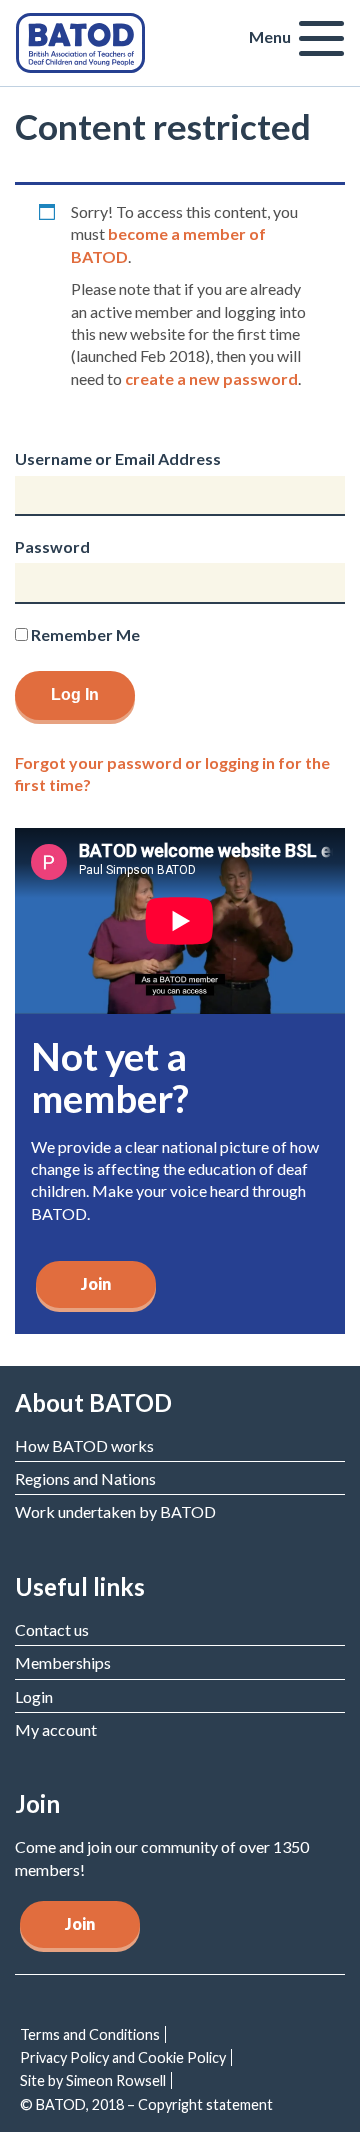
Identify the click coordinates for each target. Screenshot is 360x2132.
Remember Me (84, 634)
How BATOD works (84, 1445)
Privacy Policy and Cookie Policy (123, 2057)
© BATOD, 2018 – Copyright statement (146, 2104)
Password (52, 546)
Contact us (52, 1629)
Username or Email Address (118, 458)
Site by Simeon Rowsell (93, 2080)
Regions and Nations (85, 1478)
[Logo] (80, 40)
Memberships (63, 1662)
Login (34, 1696)
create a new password (211, 378)
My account (56, 1729)
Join (96, 1283)
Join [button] (80, 1923)
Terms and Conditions (90, 2034)
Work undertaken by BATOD (115, 1511)
